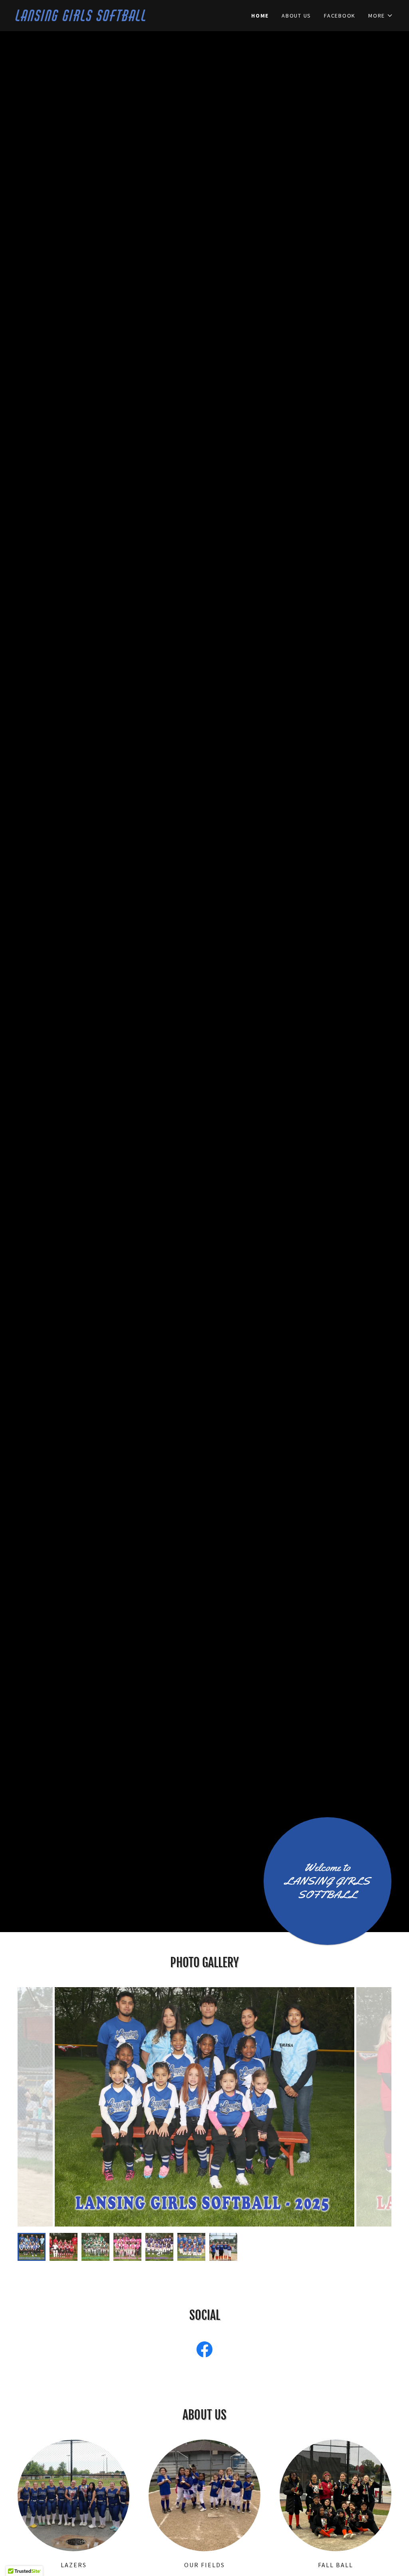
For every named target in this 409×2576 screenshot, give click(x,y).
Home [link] (260, 16)
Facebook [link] (340, 16)
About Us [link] (296, 16)
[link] (110, 19)
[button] (381, 16)
